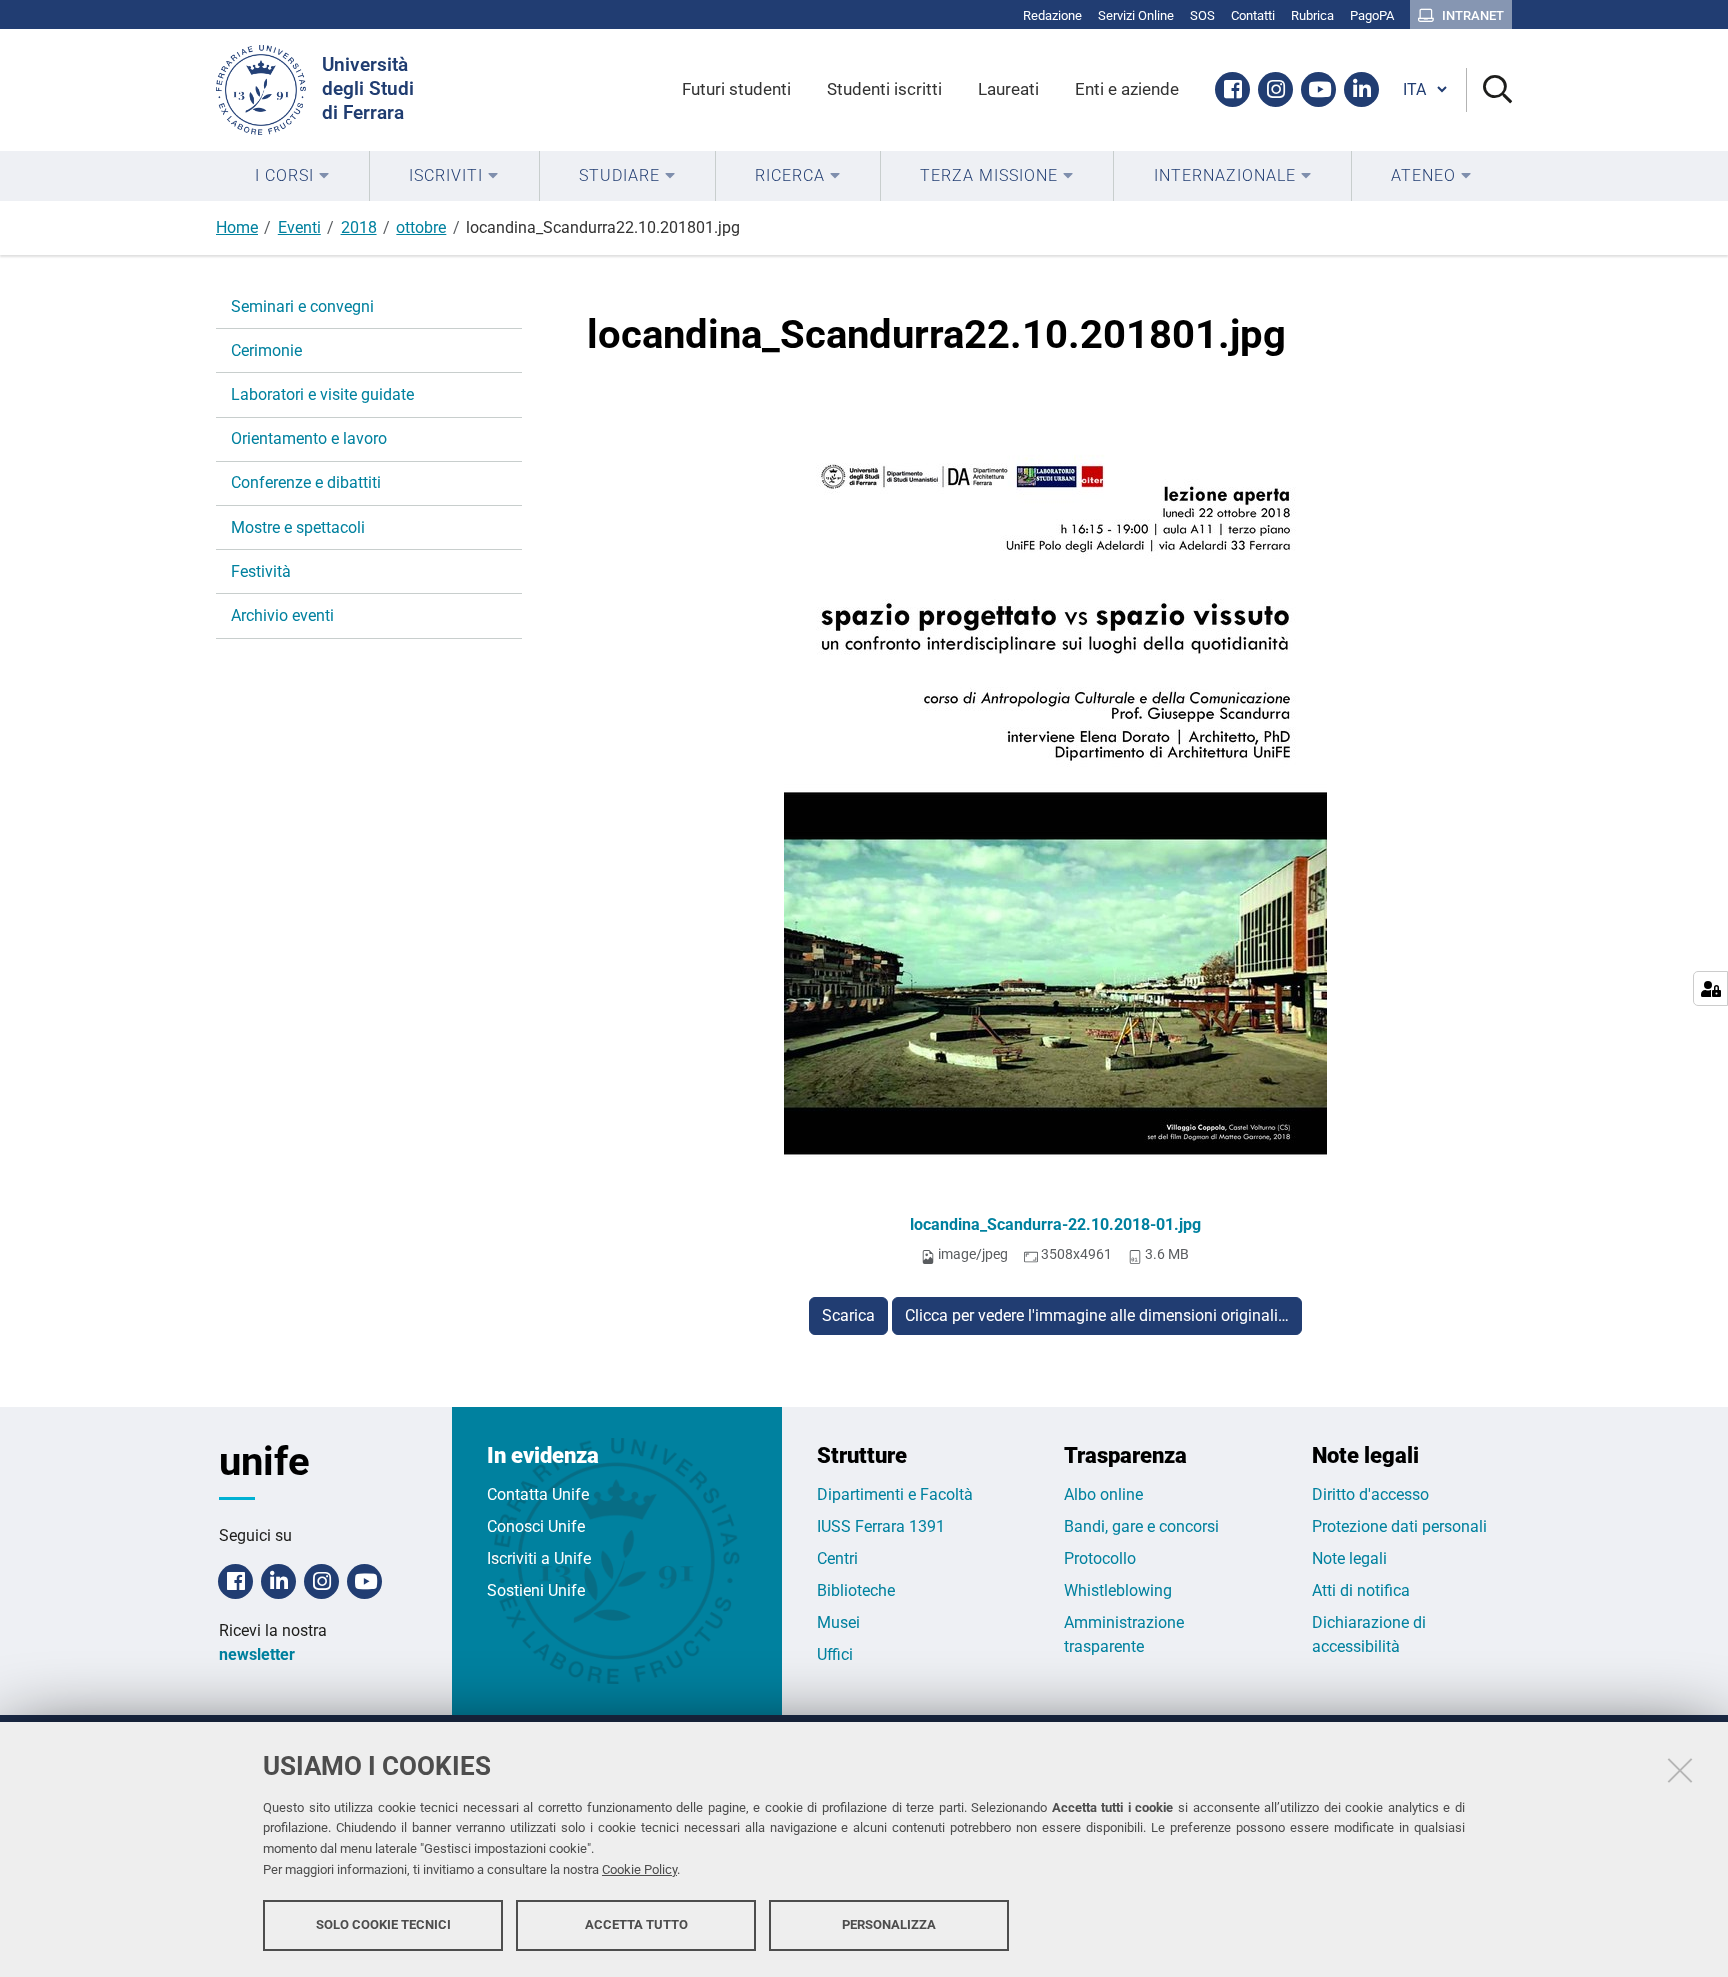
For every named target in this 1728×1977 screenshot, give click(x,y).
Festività (261, 571)
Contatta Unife (538, 1494)
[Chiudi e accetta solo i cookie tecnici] (1680, 1770)
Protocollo (1100, 1558)
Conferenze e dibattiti (306, 482)
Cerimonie (266, 350)
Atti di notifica (1361, 1590)
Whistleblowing (1118, 1590)
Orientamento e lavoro (309, 438)
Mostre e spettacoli (298, 527)
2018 (359, 227)
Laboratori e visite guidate (322, 394)
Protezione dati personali (1399, 1526)
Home (237, 227)
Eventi (299, 227)
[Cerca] (1489, 90)
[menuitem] (292, 176)
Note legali (1349, 1558)
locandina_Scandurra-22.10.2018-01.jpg (1055, 1224)
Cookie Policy (639, 1869)
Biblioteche (856, 1590)
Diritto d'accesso (1370, 1494)
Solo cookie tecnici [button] (383, 1924)
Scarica (848, 1315)
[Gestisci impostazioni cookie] (1710, 988)
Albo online (1103, 1494)
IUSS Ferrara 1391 (881, 1526)
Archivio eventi (282, 615)
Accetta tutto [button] (636, 1924)
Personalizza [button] (889, 1924)
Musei (838, 1622)
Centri (837, 1558)
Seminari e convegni (302, 306)
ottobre (421, 227)
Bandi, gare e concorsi (1141, 1526)
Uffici (835, 1654)
